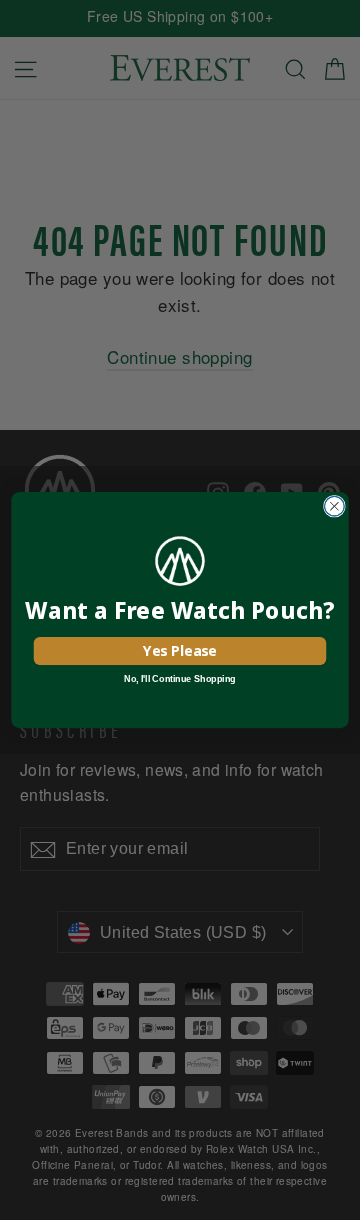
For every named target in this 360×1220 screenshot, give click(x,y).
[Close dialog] (335, 506)
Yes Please (180, 650)
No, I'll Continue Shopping (180, 679)
